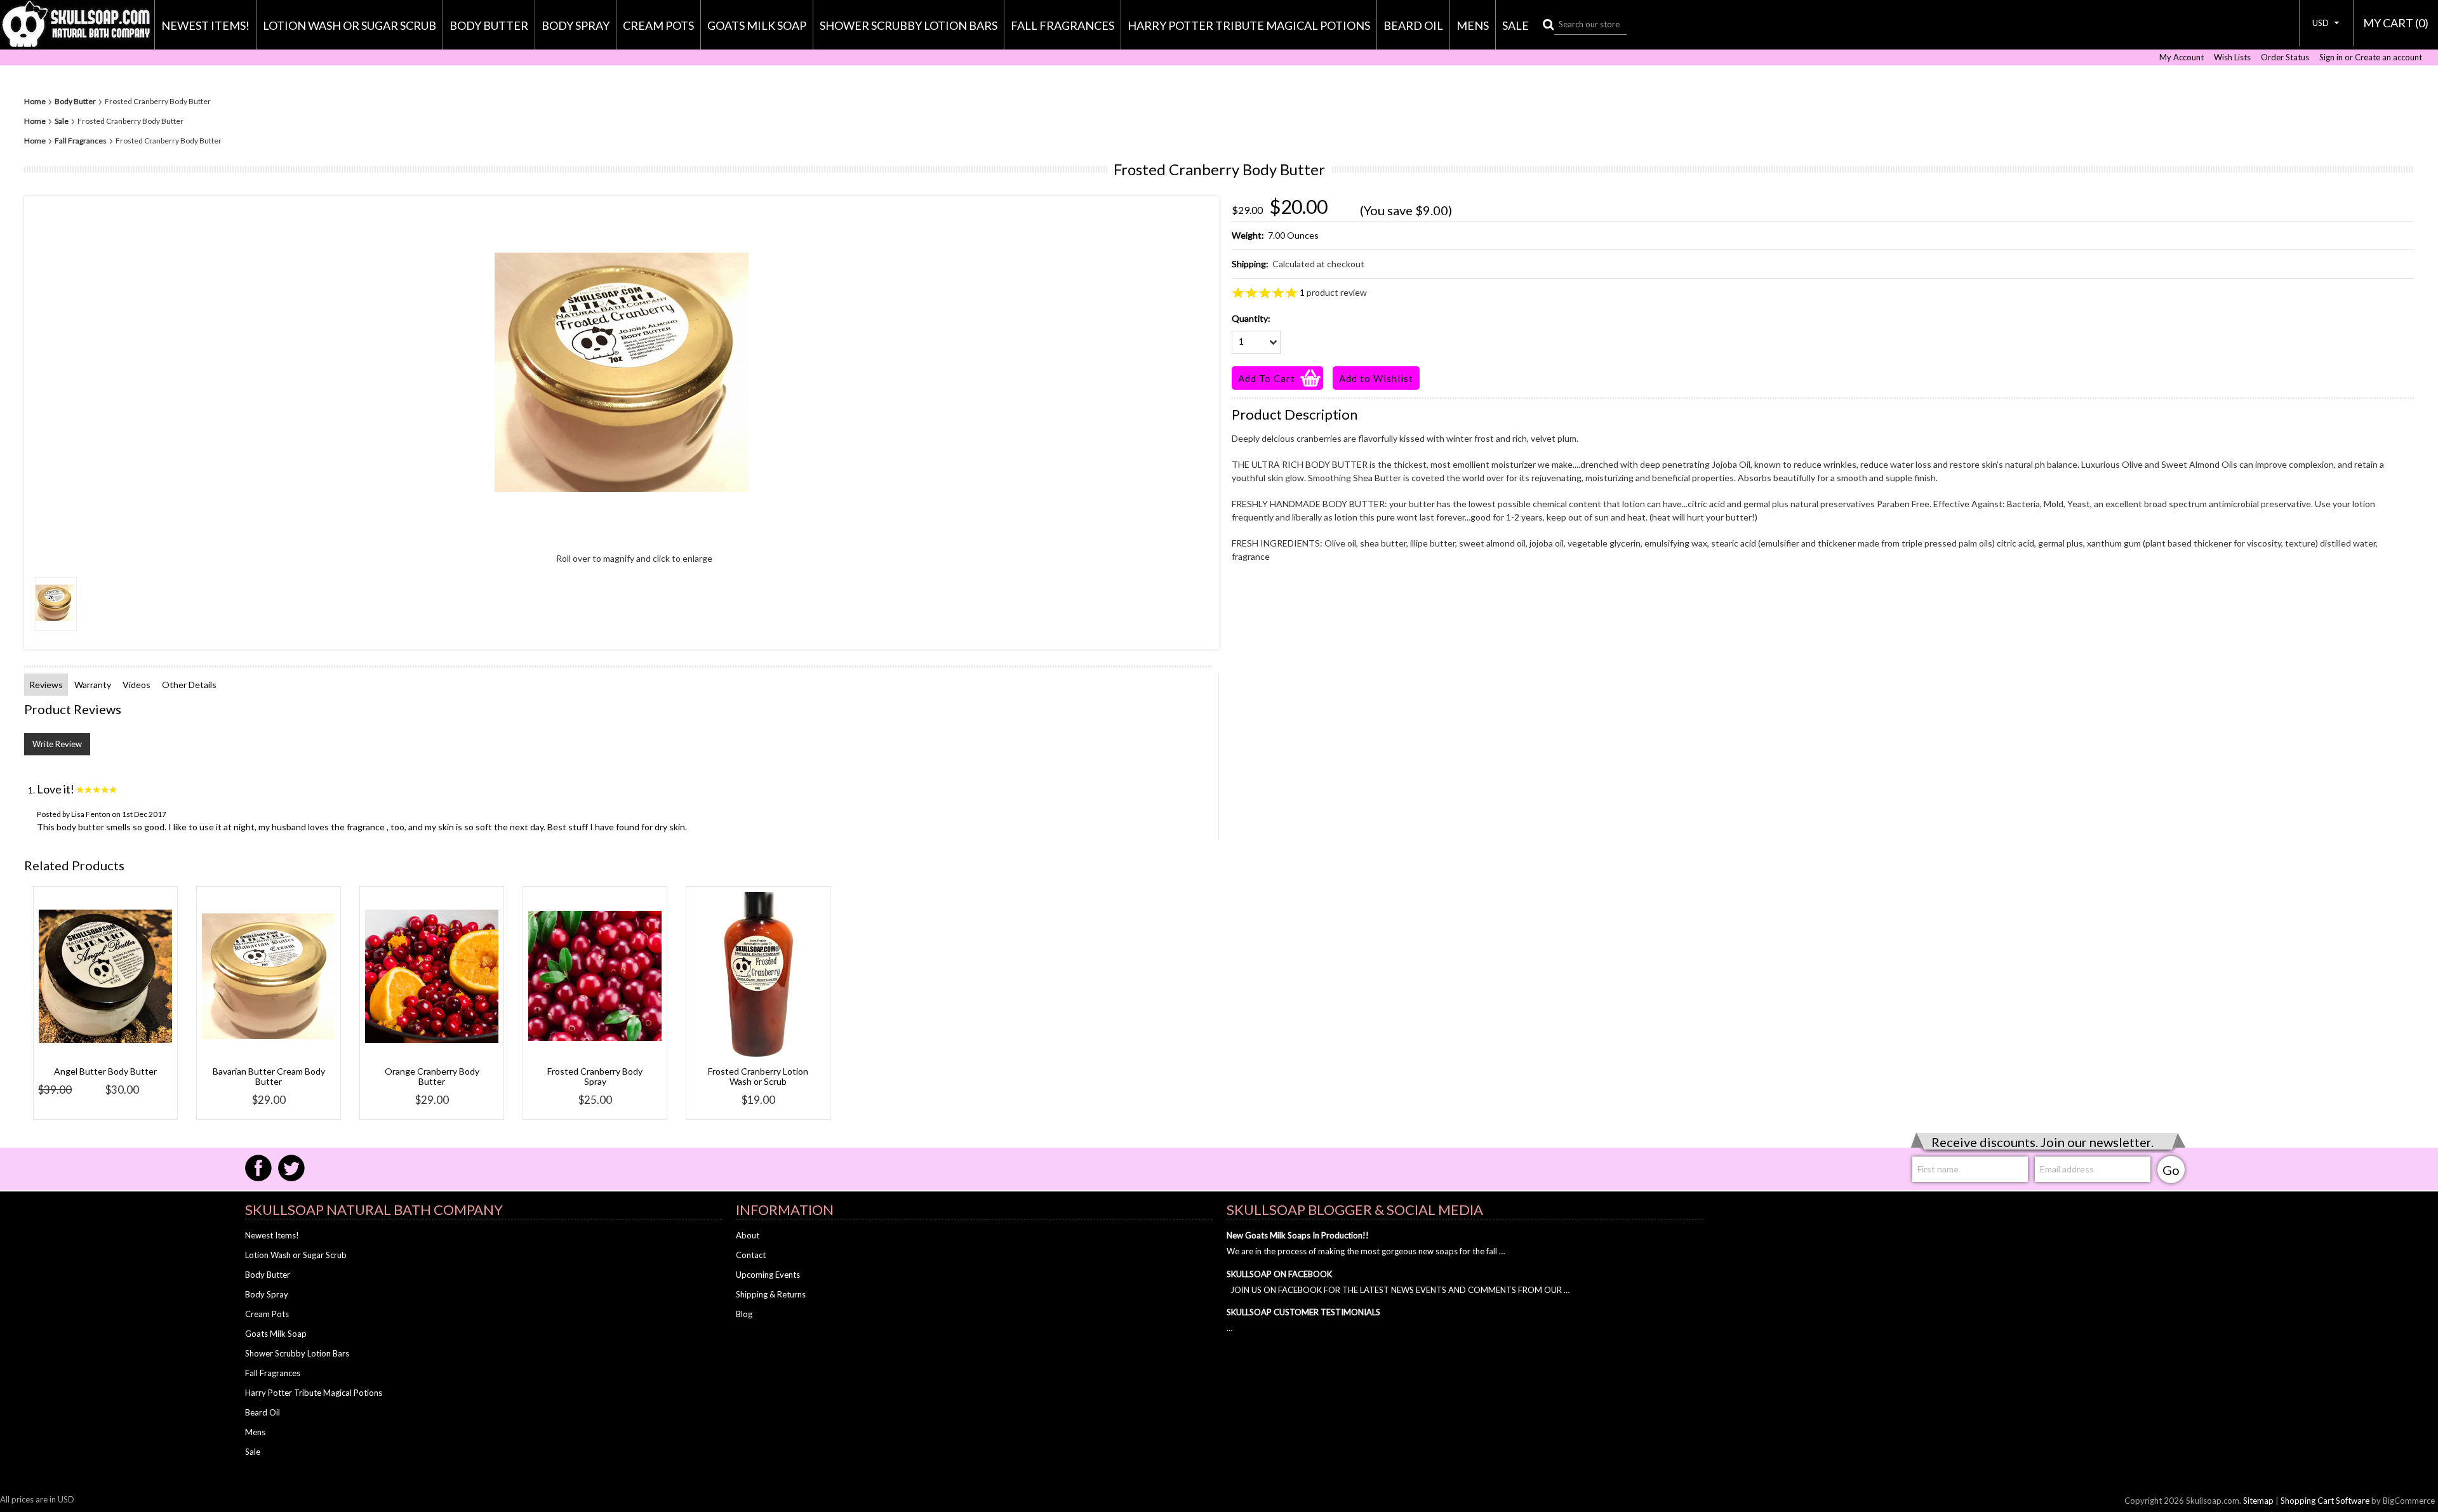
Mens (1473, 25)
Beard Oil (1413, 25)
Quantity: (1251, 318)
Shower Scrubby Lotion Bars (909, 25)
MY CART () (2396, 23)
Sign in (2331, 57)
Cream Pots (658, 25)
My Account (2182, 57)
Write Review (57, 744)
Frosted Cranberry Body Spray (595, 1076)
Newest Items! (205, 25)
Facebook (258, 1168)
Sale (1515, 25)
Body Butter (489, 25)
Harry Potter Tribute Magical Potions (1249, 25)
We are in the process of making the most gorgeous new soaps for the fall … (1366, 1251)
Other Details (189, 685)
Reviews (46, 685)
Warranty (93, 685)
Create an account (2388, 57)
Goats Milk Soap (757, 25)
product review (1333, 292)
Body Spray (576, 25)
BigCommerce (2409, 1501)
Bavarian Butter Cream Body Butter (269, 1076)
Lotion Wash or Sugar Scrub (350, 25)
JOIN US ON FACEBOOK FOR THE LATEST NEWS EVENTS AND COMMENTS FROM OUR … (1398, 1290)
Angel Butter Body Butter (105, 1071)
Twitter (291, 1168)
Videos (137, 685)
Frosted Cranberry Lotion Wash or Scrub (758, 1076)
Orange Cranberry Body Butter (432, 1076)
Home (35, 102)
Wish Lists (2232, 57)
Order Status (2285, 57)
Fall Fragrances (1062, 25)
